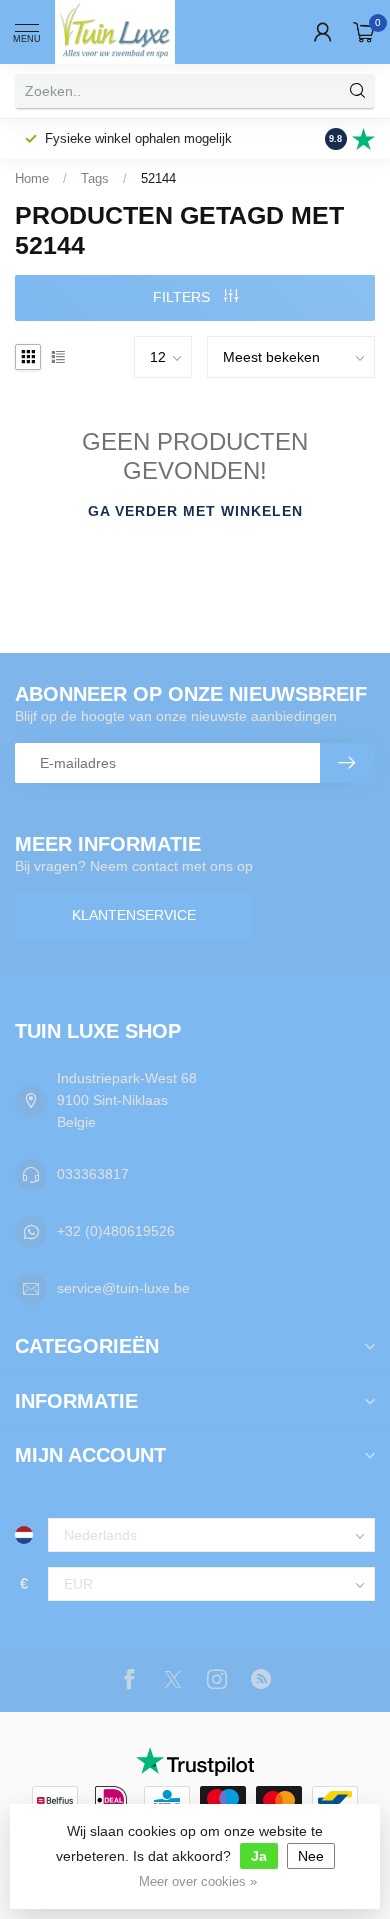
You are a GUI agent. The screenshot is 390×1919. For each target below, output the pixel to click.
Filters (183, 297)
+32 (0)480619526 (116, 1231)
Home (32, 178)
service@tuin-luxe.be (123, 1288)
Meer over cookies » (198, 1882)
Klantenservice (134, 915)
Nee (311, 1856)
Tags (95, 178)
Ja (259, 1856)
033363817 (93, 1174)
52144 (158, 178)
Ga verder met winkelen (195, 511)
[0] (364, 32)
